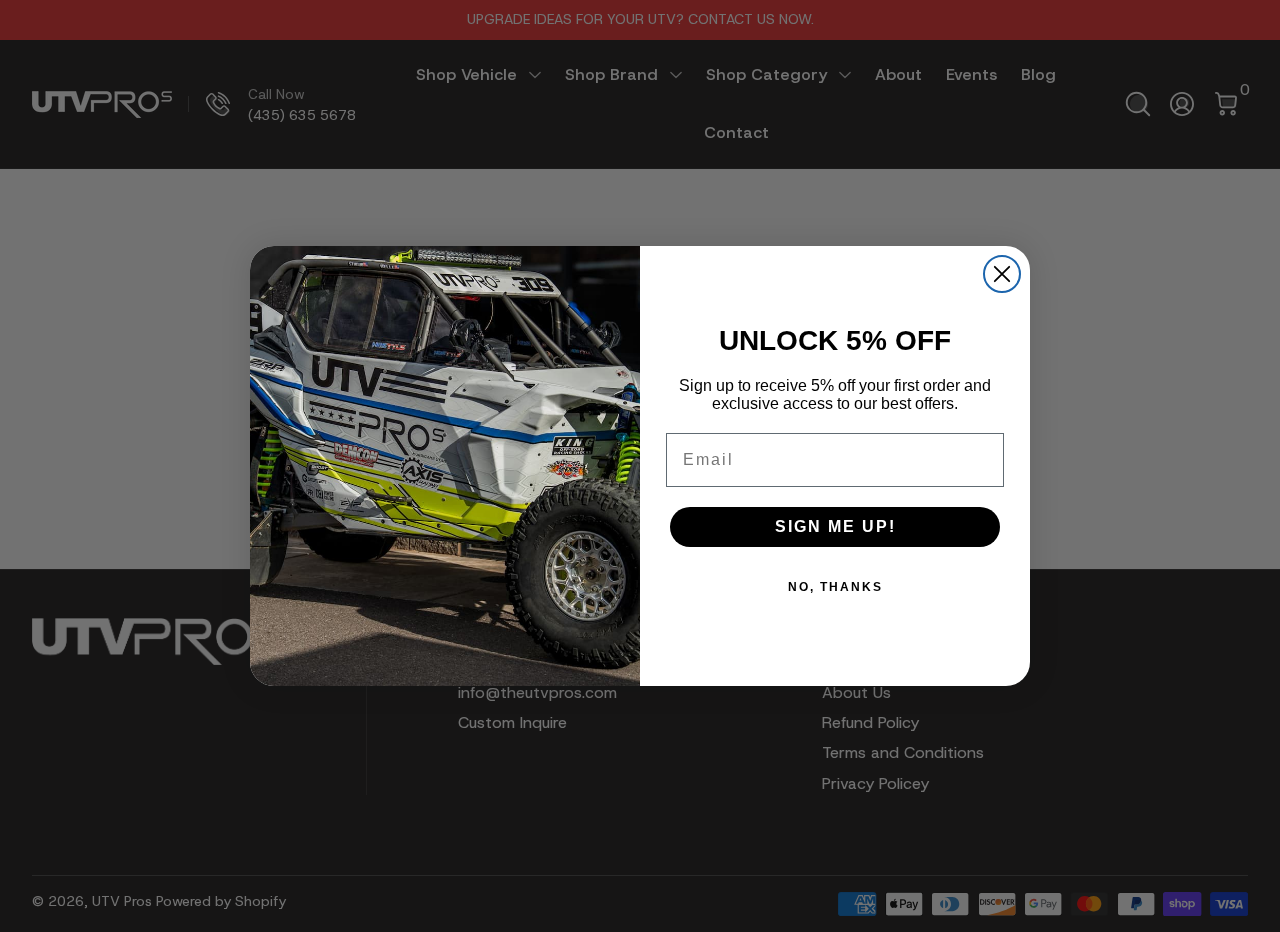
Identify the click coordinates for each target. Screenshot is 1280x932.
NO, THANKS (835, 587)
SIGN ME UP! (835, 526)
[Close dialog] (1002, 274)
